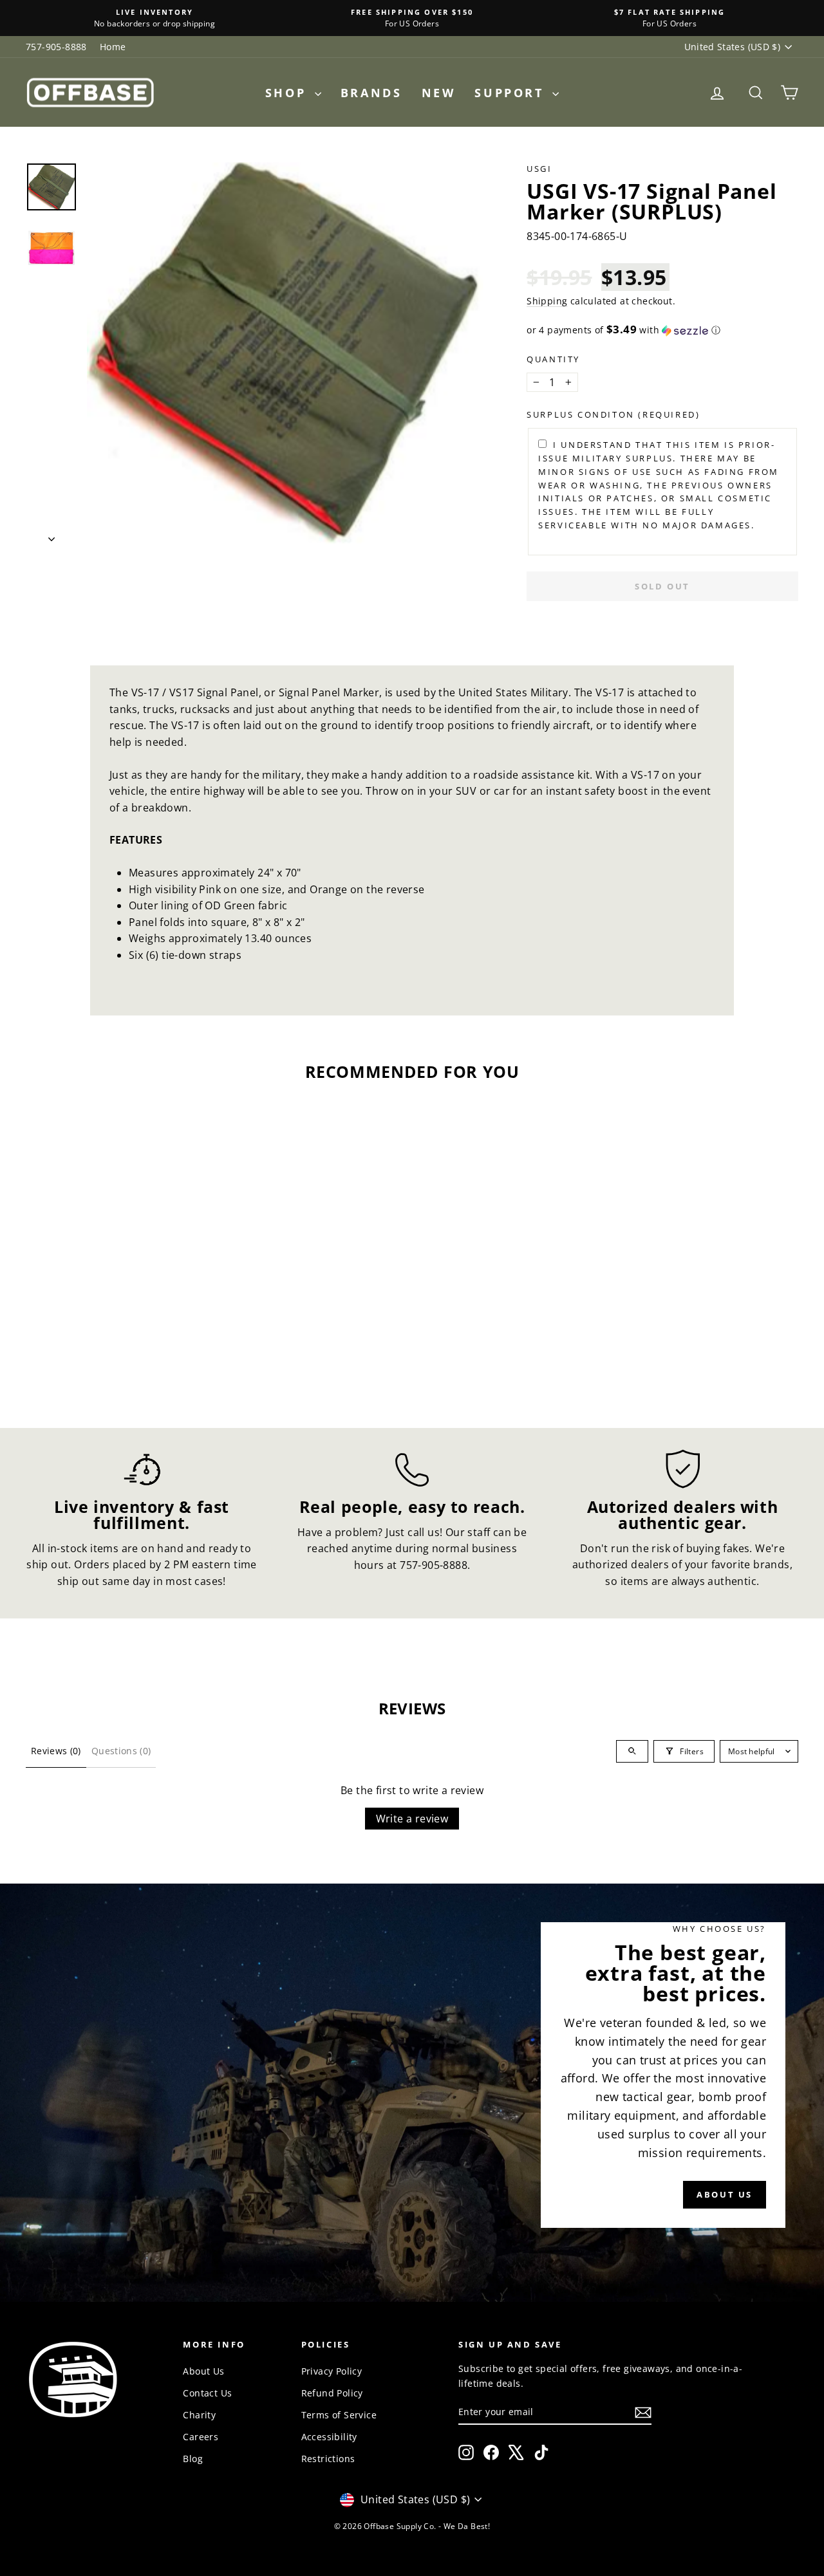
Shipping (547, 301)
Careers (201, 2437)
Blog (193, 2459)
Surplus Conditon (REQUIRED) (613, 414)
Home (113, 47)
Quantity (553, 359)
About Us (203, 2371)
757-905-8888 (56, 47)
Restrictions (328, 2459)
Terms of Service (339, 2415)
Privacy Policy (332, 2371)
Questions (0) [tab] (121, 1751)
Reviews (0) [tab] (56, 1751)
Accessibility (329, 2437)
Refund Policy (332, 2393)
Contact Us (207, 2393)
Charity (199, 2415)
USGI (539, 169)
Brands (371, 93)
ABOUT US (725, 2195)
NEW (439, 93)
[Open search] (632, 1751)
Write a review (412, 1819)
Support (512, 93)
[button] (662, 330)
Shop (288, 93)
